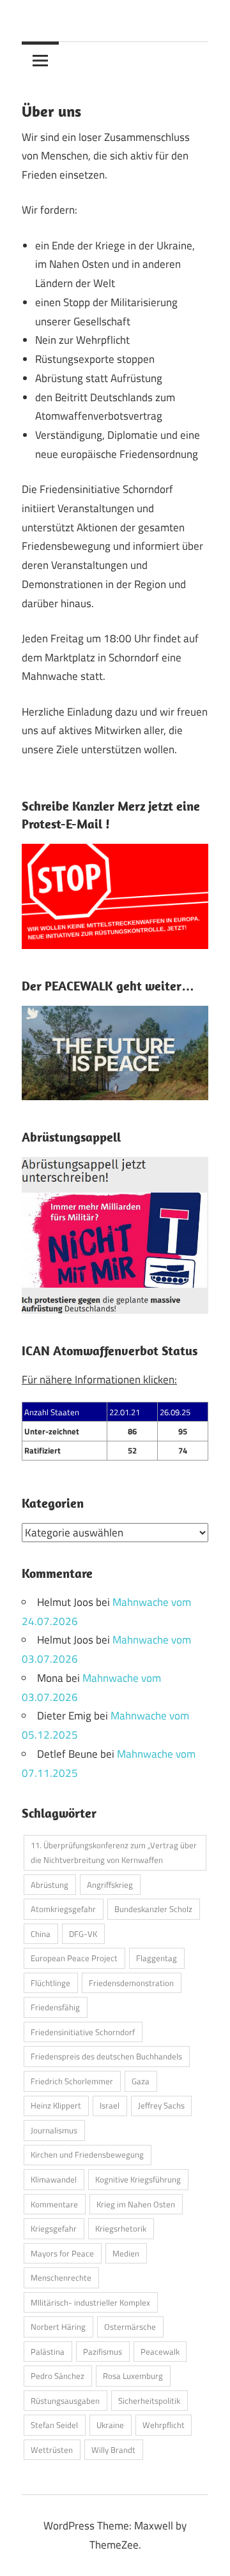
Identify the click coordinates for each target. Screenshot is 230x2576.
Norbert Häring (58, 2327)
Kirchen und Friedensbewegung (87, 2154)
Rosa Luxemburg (133, 2376)
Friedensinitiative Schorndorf (83, 2032)
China (41, 1934)
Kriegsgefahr (54, 2228)
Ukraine (110, 2425)
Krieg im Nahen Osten (136, 2204)
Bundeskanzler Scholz (153, 1909)
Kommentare (54, 2204)
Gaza (141, 2081)
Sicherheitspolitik (149, 2401)
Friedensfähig (55, 2007)
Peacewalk (160, 2352)
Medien (126, 2253)
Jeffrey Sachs (161, 2105)
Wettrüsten (52, 2450)
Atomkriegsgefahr (63, 1909)
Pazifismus (103, 2352)
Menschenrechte (61, 2278)
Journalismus (54, 2130)
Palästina (48, 2352)
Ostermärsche (130, 2327)
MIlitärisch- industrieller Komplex (90, 2302)
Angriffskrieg (110, 1885)
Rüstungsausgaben (65, 2401)
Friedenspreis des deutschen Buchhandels (106, 2056)
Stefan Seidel (54, 2425)
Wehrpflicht (164, 2425)
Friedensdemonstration (131, 1983)
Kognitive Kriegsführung (138, 2179)
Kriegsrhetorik (121, 2228)
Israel (110, 2105)
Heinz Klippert (56, 2105)
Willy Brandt (113, 2450)
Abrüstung (50, 1885)
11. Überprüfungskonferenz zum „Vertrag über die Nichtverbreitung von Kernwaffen (114, 1852)
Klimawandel (54, 2179)
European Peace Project (74, 1958)
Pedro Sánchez (57, 2376)
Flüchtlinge (50, 1983)
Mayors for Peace (62, 2253)
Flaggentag (157, 1958)
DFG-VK (83, 1934)
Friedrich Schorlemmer (72, 2081)
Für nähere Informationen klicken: (99, 1380)
